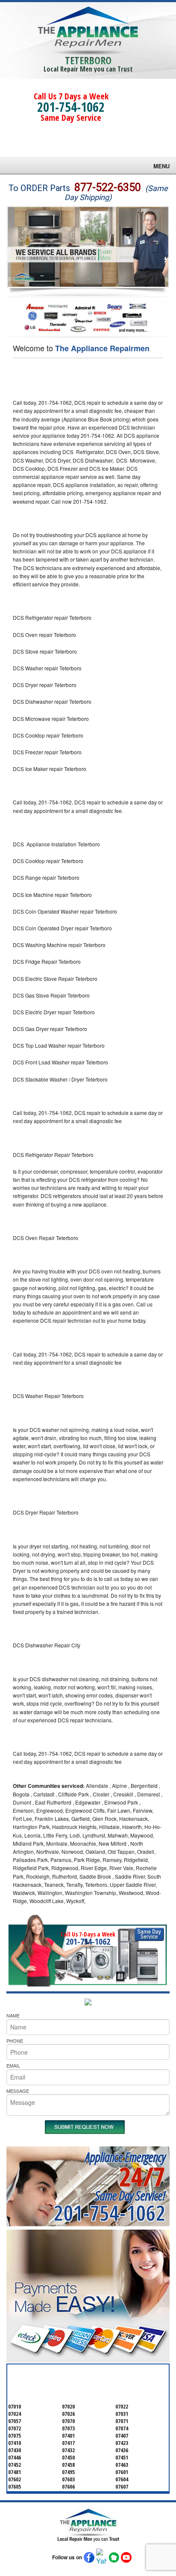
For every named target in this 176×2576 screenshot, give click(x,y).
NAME (13, 2015)
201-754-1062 (71, 107)
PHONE (15, 2041)
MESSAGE (18, 2091)
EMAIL (13, 2065)
